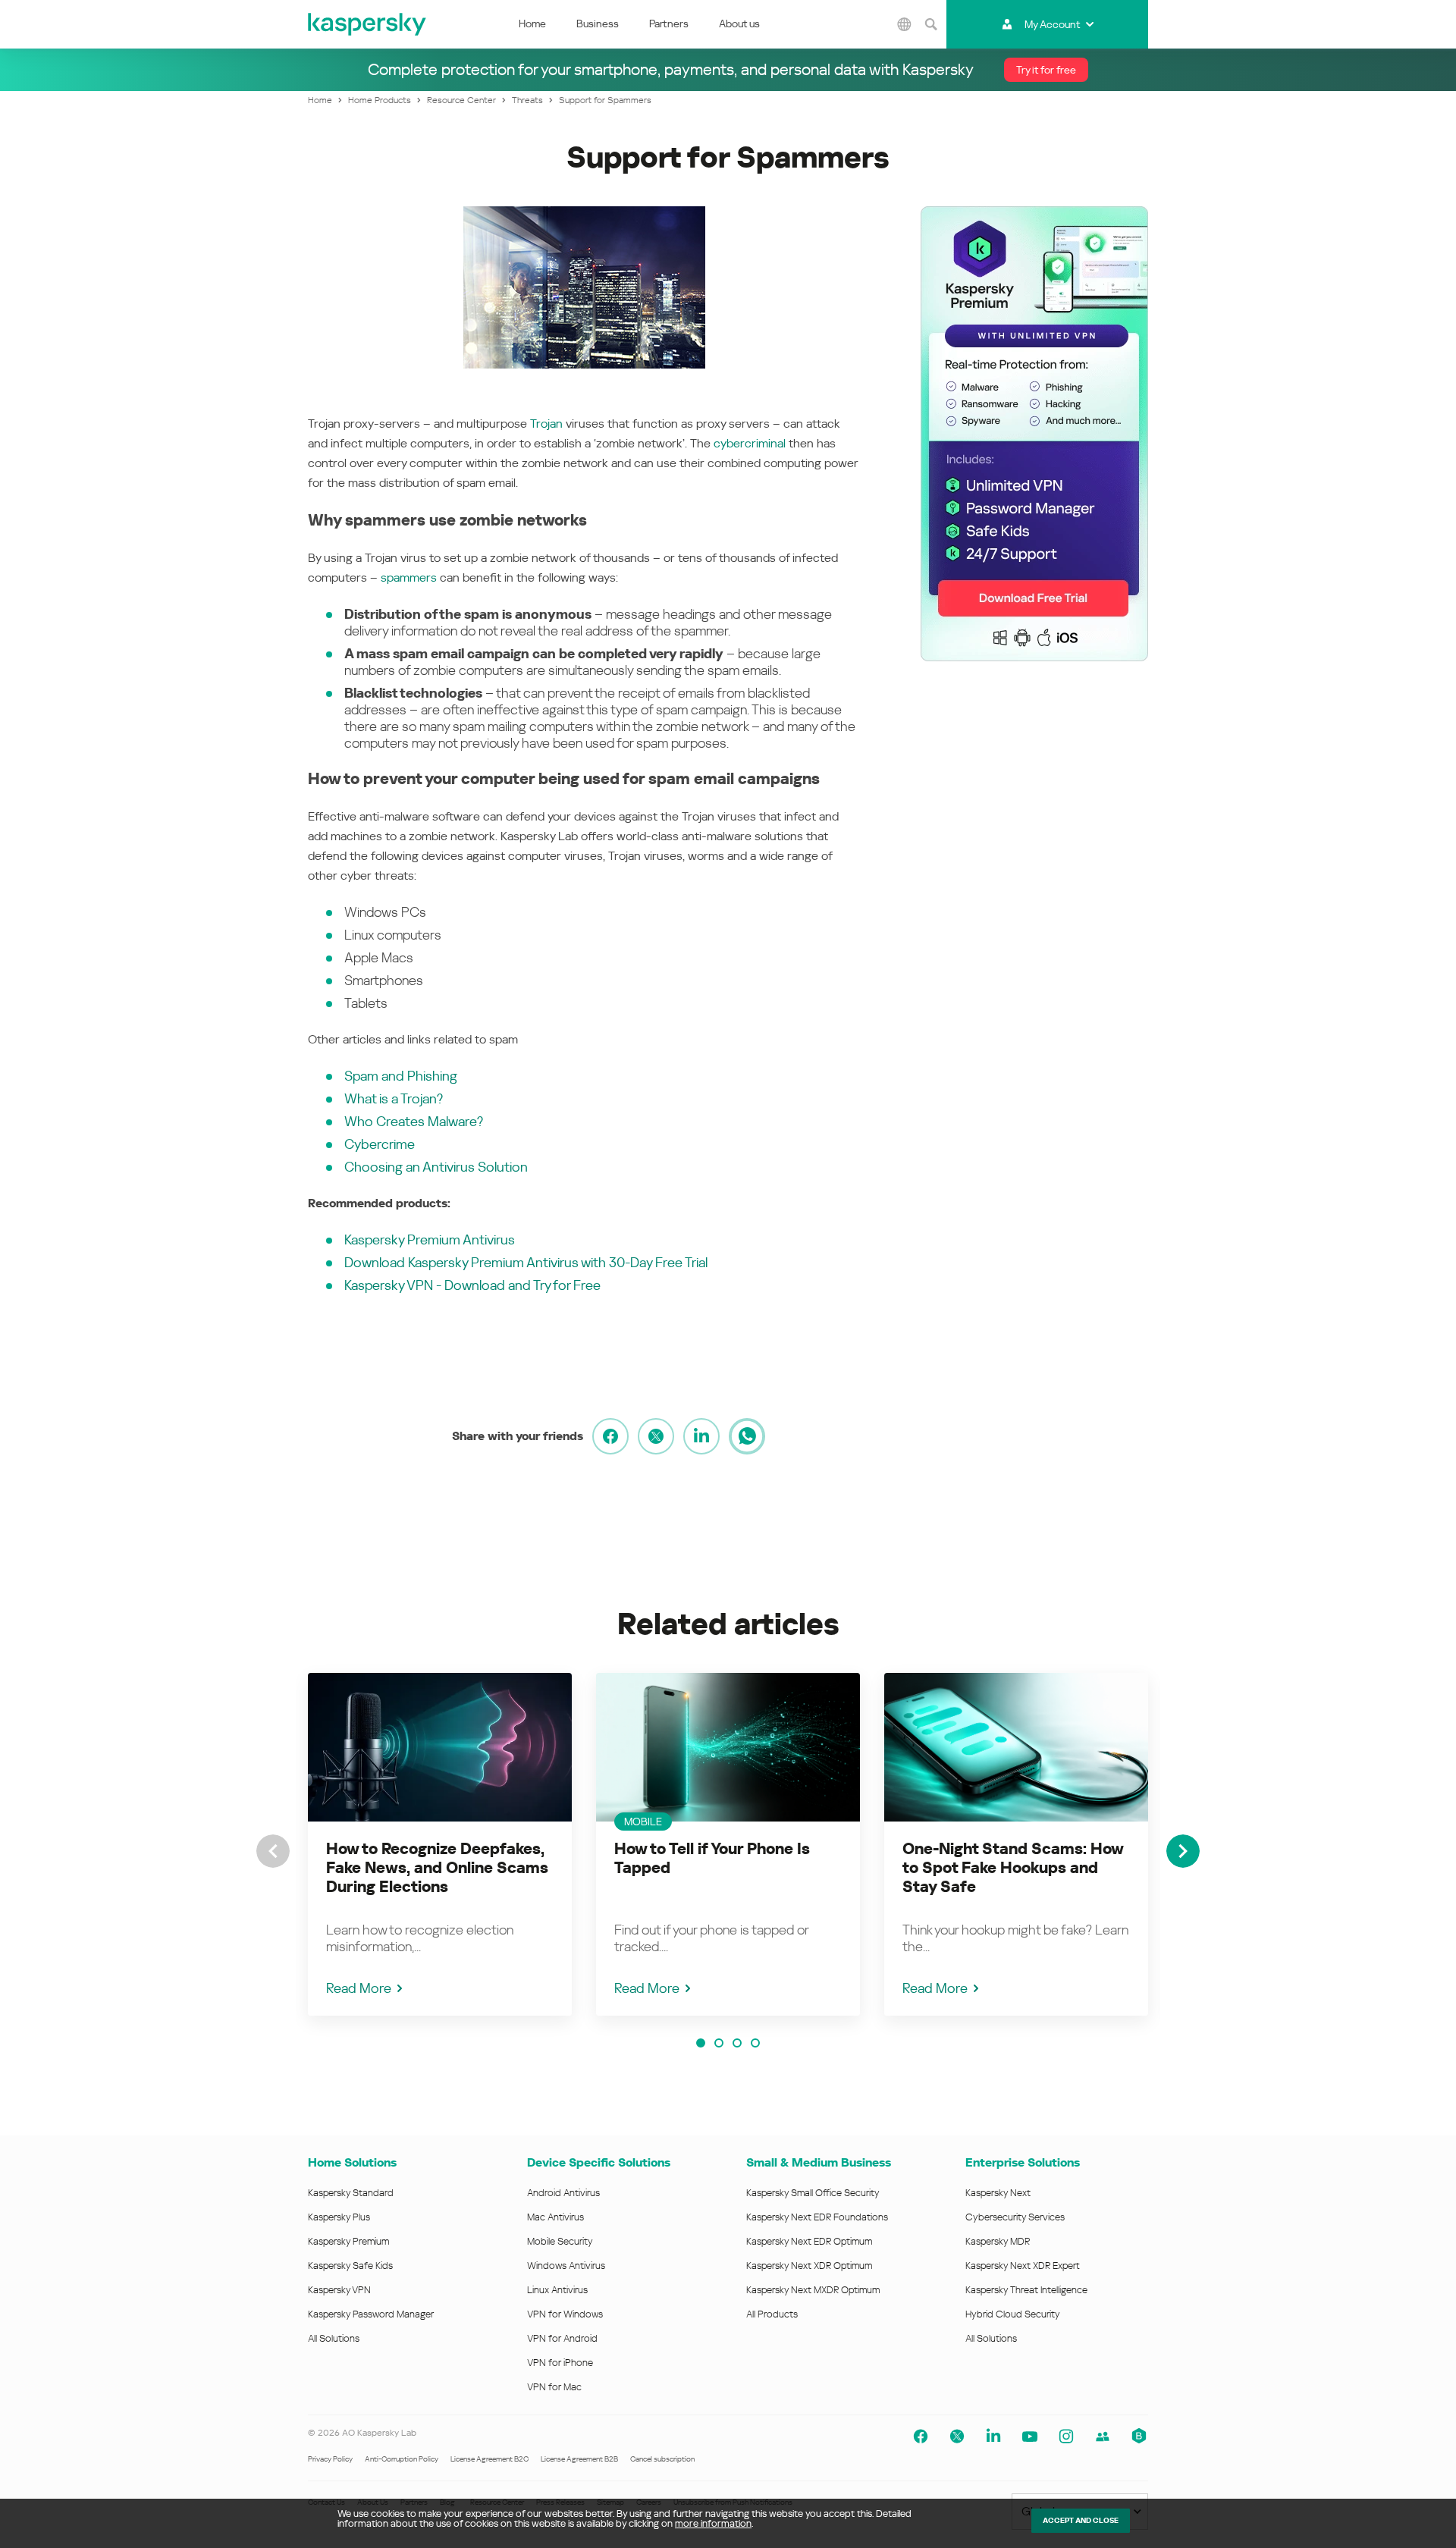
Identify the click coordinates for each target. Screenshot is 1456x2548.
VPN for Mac (554, 2387)
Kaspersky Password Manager (371, 2314)
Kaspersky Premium (348, 2241)
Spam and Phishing (401, 1076)
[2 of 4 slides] (719, 2043)
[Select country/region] (905, 24)
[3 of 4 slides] (737, 2043)
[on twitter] (656, 1436)
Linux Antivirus (557, 2290)
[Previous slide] (273, 1851)
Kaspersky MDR (998, 2241)
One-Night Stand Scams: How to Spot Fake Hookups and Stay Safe (1013, 1868)
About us (739, 24)
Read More (359, 1988)
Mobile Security (560, 2241)
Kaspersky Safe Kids (350, 2266)
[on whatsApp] (747, 1436)
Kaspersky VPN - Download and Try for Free (472, 1285)
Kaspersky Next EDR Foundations (817, 2217)
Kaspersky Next (998, 2193)
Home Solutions (352, 2162)
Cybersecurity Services (1015, 2217)
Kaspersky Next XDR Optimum (809, 2266)
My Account (1052, 24)
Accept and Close (1081, 2520)
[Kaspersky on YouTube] (1030, 2437)
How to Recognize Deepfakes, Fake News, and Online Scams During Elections (437, 1868)
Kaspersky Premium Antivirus (430, 1239)
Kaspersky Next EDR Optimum (809, 2241)
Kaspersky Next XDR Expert (1023, 2266)
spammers (409, 577)
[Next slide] (1183, 1851)
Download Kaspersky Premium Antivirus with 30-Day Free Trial (526, 1262)
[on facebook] (610, 1436)
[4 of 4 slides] (755, 2043)
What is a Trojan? (394, 1098)
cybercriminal (750, 443)
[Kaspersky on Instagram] (1066, 2437)
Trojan (546, 424)
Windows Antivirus (566, 2266)
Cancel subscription (662, 2459)
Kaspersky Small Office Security (813, 2193)
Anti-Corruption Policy (402, 2459)
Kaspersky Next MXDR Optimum (813, 2290)
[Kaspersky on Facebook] (921, 2437)
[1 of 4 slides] (701, 2043)
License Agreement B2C (490, 2459)
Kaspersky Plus (339, 2217)
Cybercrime (380, 1144)
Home (532, 24)
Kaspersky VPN (339, 2290)
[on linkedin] (701, 1436)
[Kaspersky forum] (1103, 2437)
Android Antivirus (563, 2193)
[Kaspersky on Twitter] (957, 2437)
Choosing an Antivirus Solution (436, 1167)
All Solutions (334, 2338)
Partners (669, 24)
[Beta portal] (1139, 2437)
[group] (440, 1844)
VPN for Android (562, 2338)
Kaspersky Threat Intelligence (1026, 2290)
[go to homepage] (368, 24)
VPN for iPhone (560, 2363)
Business (598, 24)
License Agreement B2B (579, 2459)
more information (713, 2523)
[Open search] (931, 24)
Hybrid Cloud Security (1013, 2314)
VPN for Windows (565, 2314)
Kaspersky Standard (351, 2193)
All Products (772, 2314)
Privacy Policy (330, 2459)
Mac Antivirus (555, 2217)
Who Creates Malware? (414, 1121)
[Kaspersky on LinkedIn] (993, 2437)
